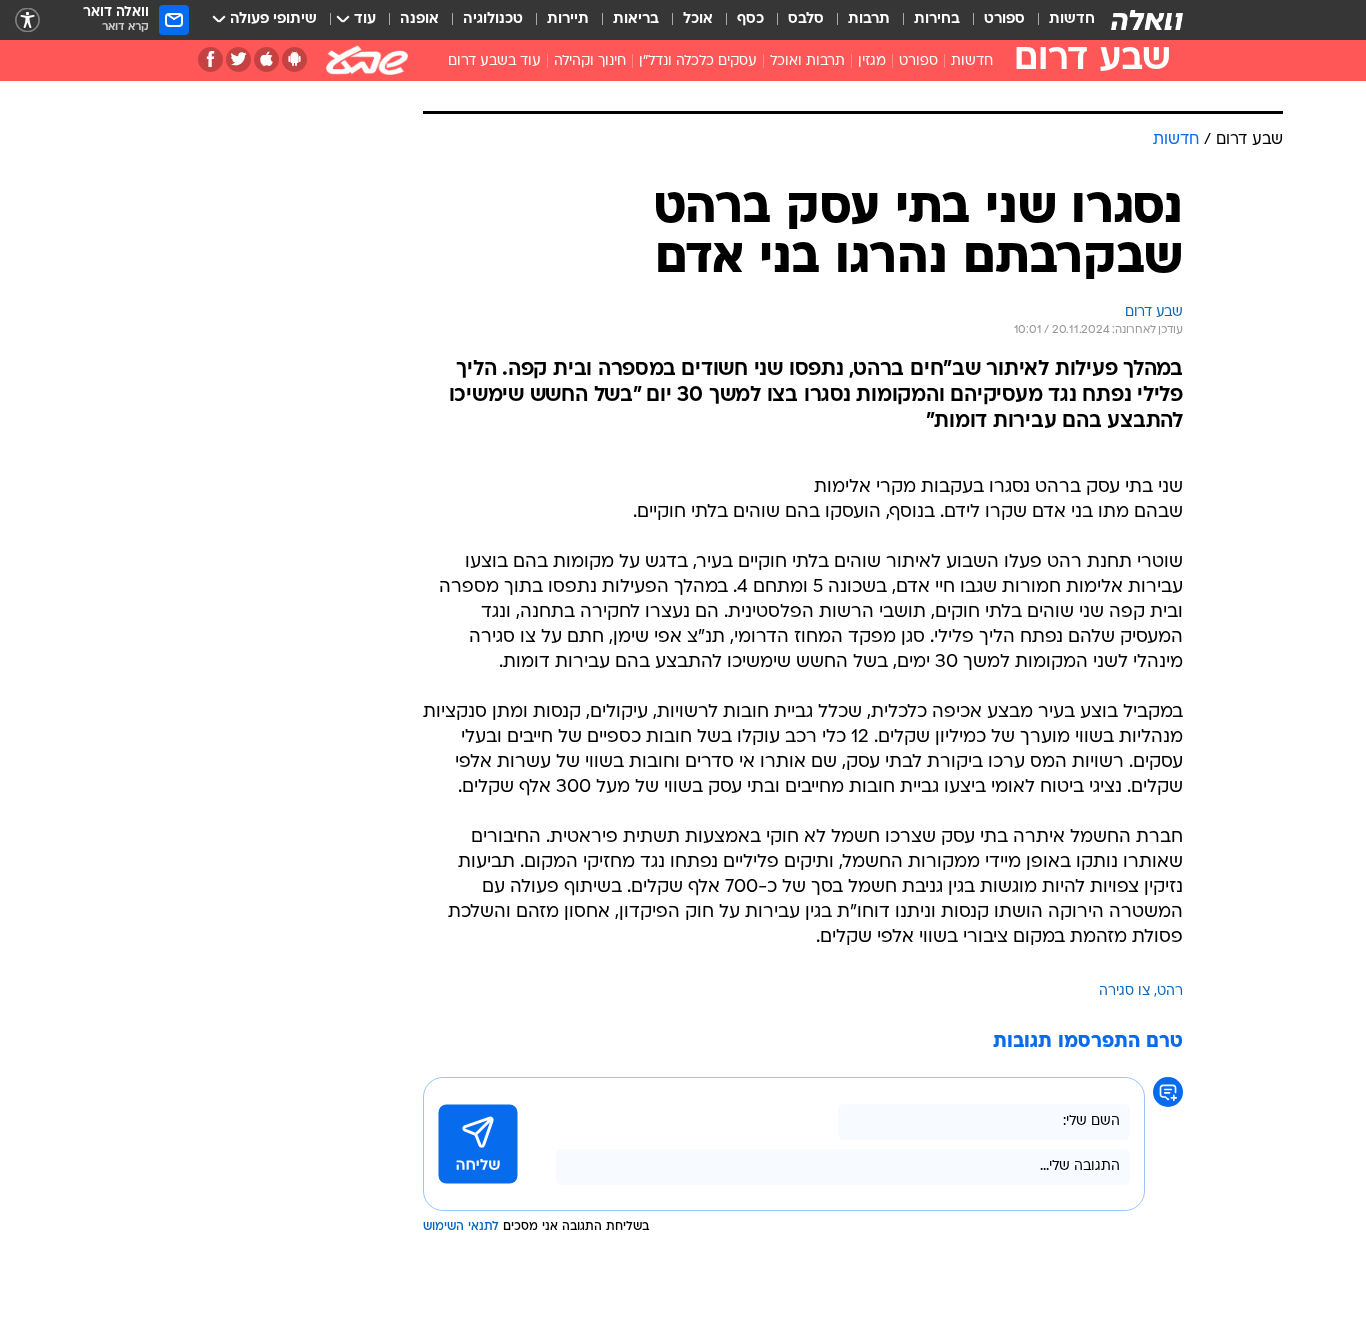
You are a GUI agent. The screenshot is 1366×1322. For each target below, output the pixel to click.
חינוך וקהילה (590, 61)
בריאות (636, 19)
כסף (750, 19)
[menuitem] (1060, 20)
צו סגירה (1125, 991)
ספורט (1004, 19)
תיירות (568, 19)
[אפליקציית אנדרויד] (294, 59)
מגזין (872, 61)
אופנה (419, 19)
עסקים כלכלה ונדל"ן (698, 61)
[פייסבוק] (210, 59)
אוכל (698, 19)
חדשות (1072, 19)
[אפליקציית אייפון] (266, 59)
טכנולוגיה (493, 19)
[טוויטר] (238, 59)
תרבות (869, 19)
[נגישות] (27, 20)
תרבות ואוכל (807, 61)
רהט (1170, 991)
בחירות (937, 19)
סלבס (806, 19)
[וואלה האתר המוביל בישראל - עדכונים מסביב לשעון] (1147, 20)
